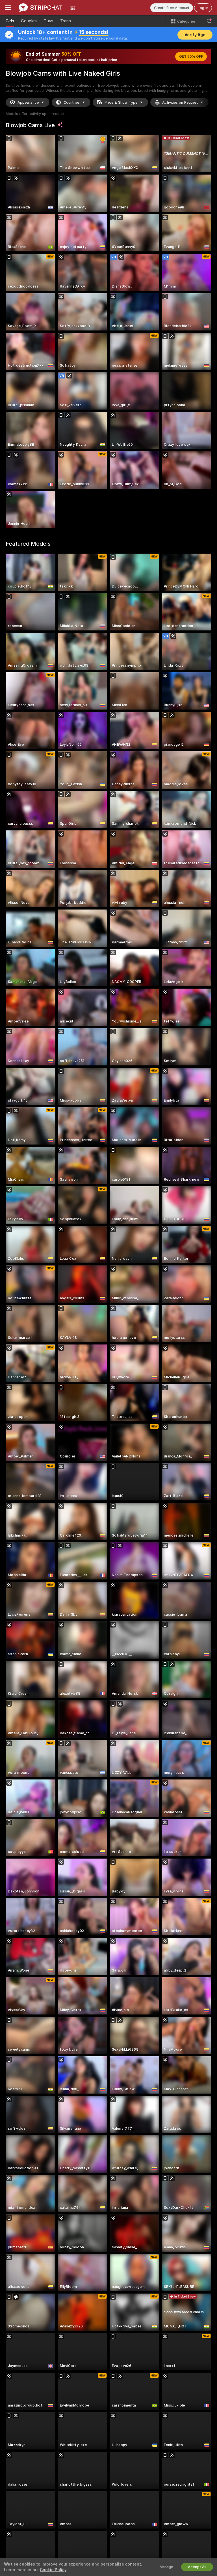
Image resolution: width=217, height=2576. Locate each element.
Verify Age (195, 35)
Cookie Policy (53, 2570)
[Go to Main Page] (41, 8)
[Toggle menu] (8, 8)
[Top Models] (73, 8)
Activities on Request (180, 102)
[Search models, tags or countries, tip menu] (209, 21)
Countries (72, 102)
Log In (203, 8)
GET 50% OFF (191, 56)
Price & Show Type (121, 102)
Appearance (28, 102)
